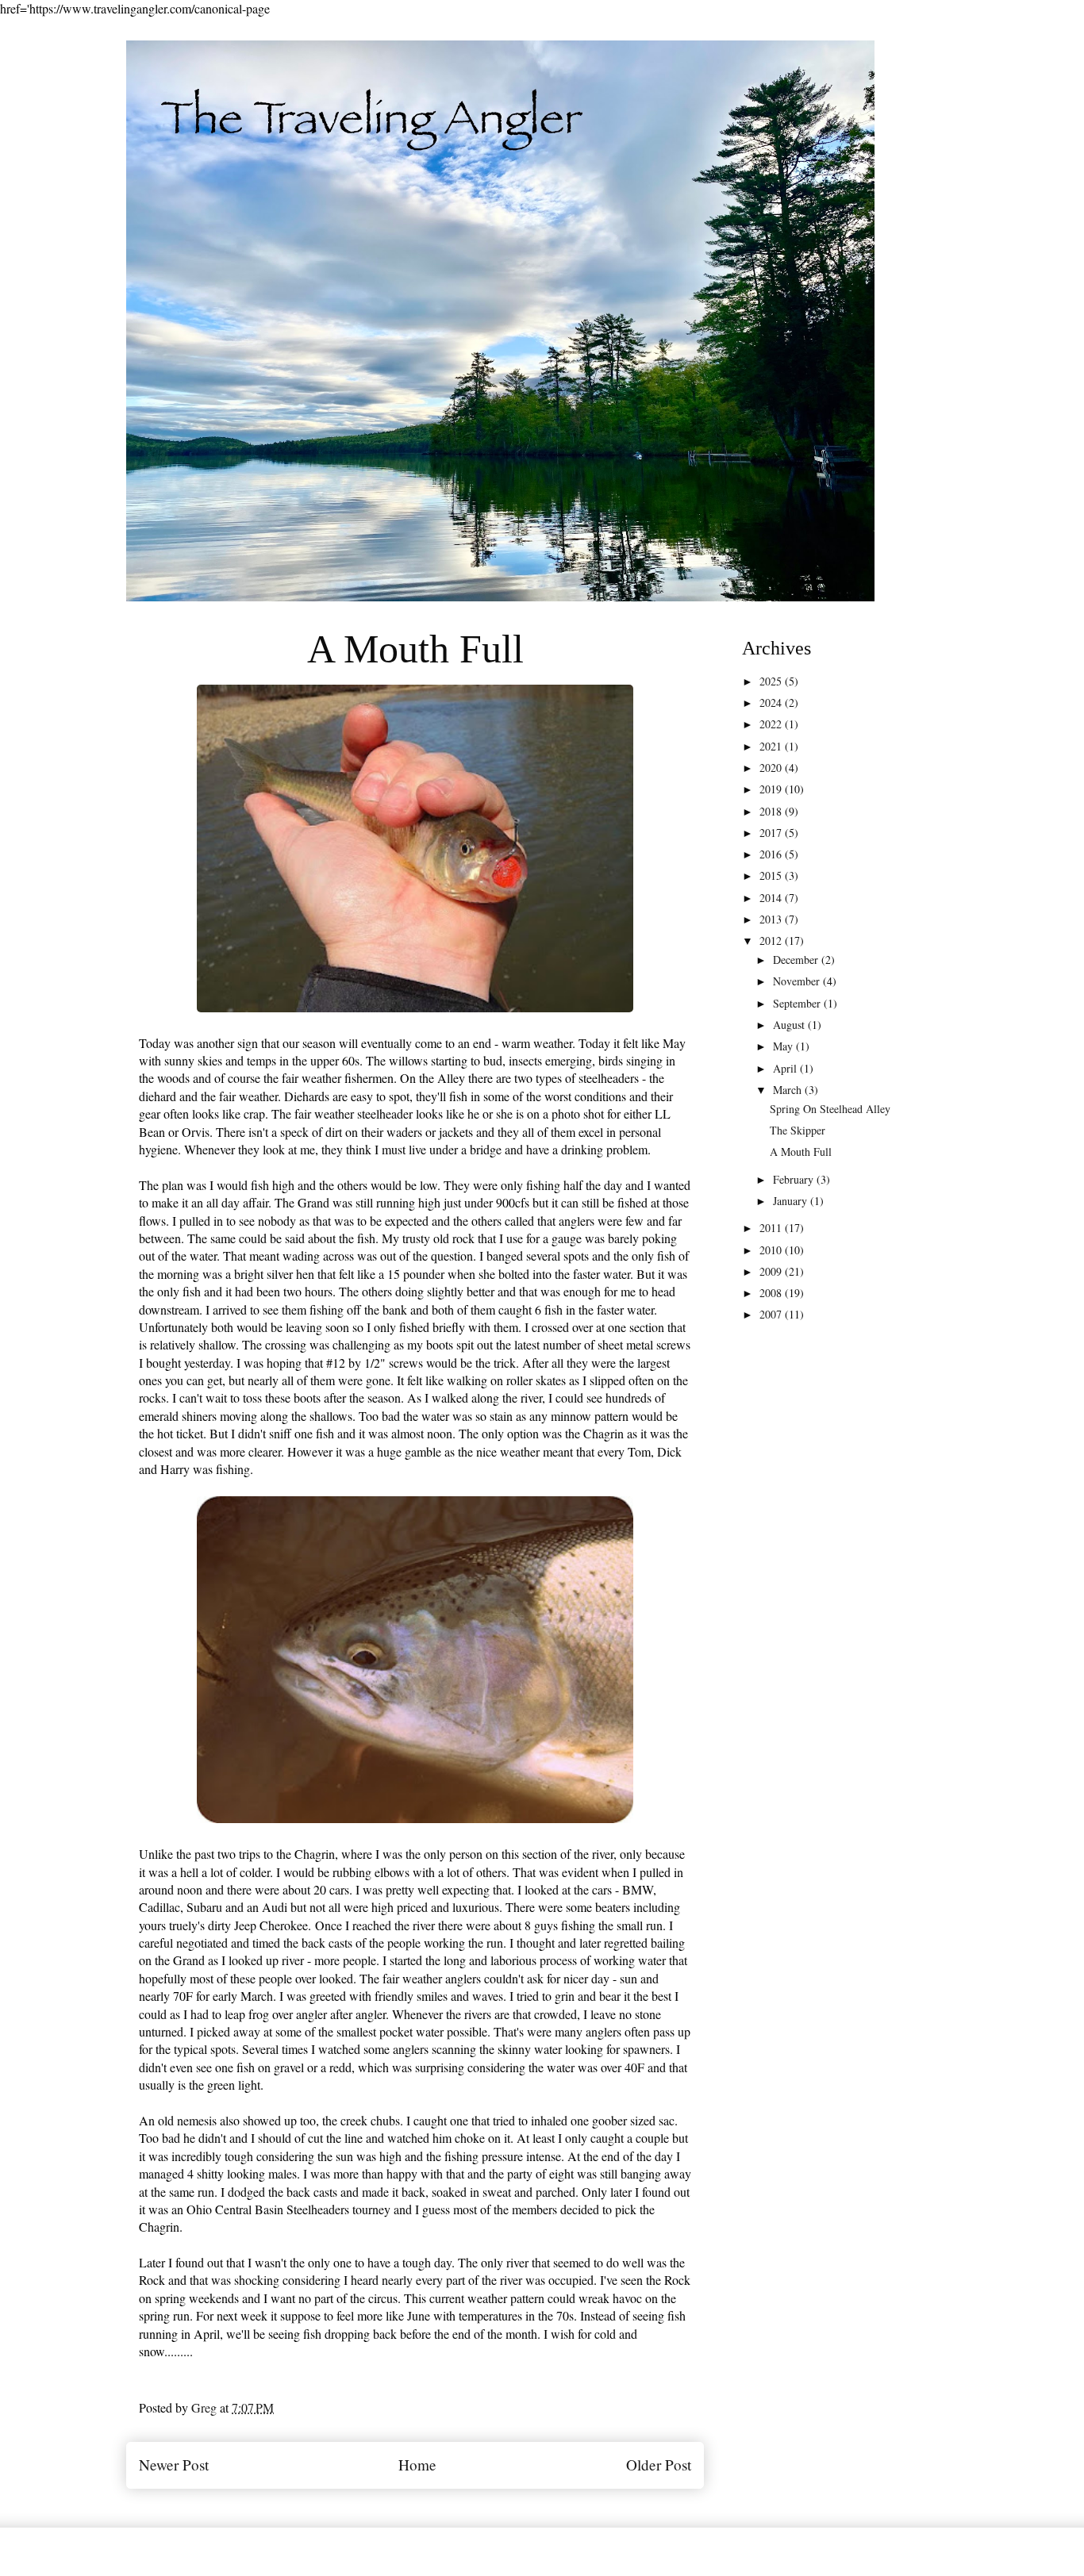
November (798, 981)
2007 (772, 1314)
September (798, 1003)
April (786, 1068)
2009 (772, 1271)
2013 (772, 919)
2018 (772, 811)
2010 (772, 1250)
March (789, 1090)
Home (417, 2465)
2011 (772, 1228)
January (792, 1201)
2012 (772, 941)
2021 (772, 746)
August (790, 1025)
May (784, 1046)
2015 (772, 875)
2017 (772, 833)
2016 (772, 854)
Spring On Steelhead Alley (830, 1109)
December (797, 960)
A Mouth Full (801, 1152)
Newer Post (174, 2465)
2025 (772, 681)
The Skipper (798, 1130)
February (795, 1179)
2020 (772, 768)
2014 (772, 898)
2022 (772, 724)
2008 (772, 1293)
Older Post (659, 2465)
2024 (772, 703)
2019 (772, 789)
